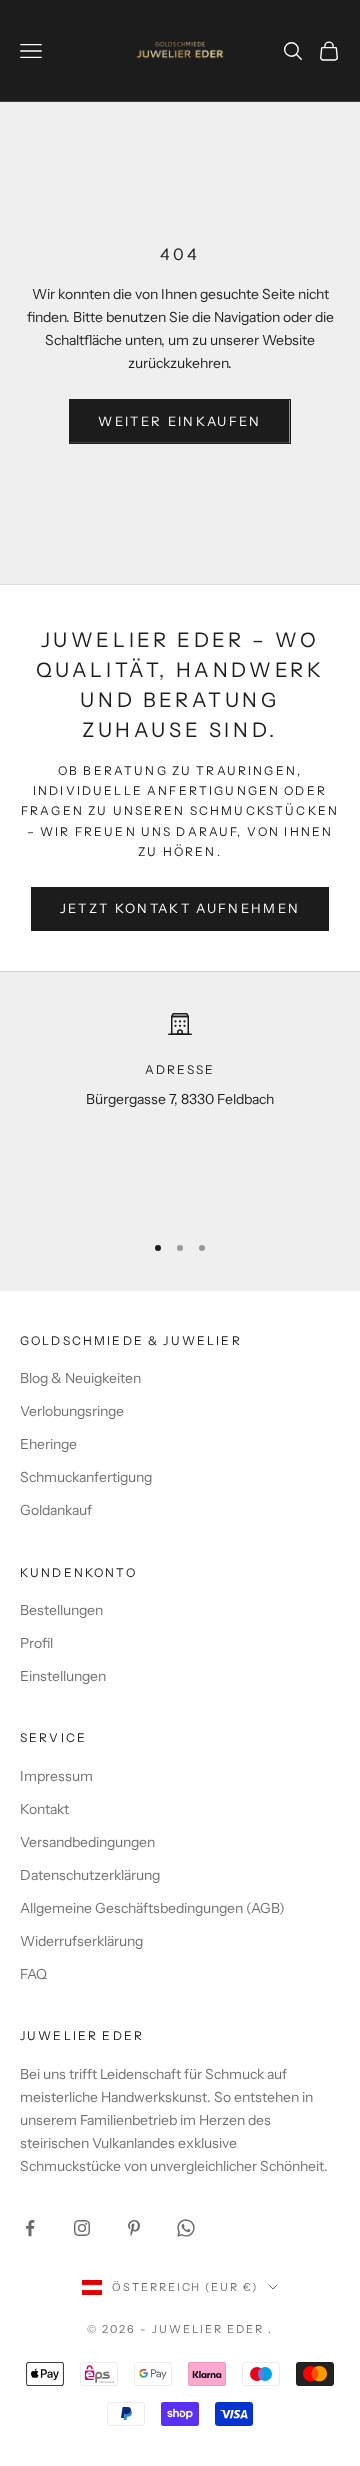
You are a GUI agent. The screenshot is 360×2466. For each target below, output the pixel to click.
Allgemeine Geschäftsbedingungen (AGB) (152, 1908)
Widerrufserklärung (81, 1941)
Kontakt (44, 1809)
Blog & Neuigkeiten (80, 1378)
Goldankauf (56, 1510)
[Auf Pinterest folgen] (134, 2228)
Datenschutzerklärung (90, 1875)
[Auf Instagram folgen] (82, 2228)
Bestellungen (61, 1610)
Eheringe (48, 1444)
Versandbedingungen (87, 1842)
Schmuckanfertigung (86, 1477)
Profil (36, 1643)
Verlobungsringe (72, 1411)
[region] (180, 1112)
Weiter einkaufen (179, 421)
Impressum (56, 1776)
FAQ (33, 1974)
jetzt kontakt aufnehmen (180, 908)
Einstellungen (63, 1676)
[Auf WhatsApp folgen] (186, 2228)
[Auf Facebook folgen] (30, 2228)
